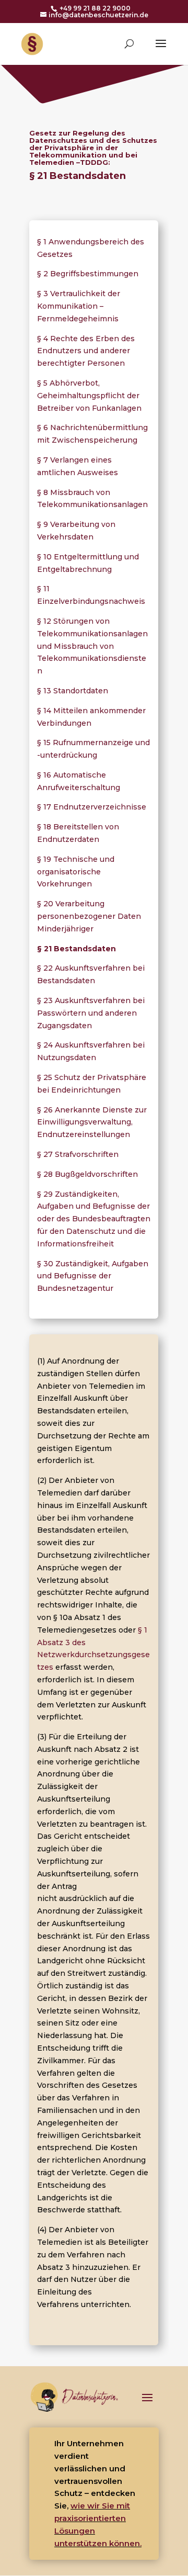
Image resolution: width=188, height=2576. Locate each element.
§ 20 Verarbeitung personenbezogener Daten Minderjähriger (89, 916)
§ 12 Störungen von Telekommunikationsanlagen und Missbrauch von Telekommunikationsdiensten (92, 646)
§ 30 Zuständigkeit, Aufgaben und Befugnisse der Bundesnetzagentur (93, 1276)
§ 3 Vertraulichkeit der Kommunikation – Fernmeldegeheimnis (79, 306)
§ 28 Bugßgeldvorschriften (87, 1174)
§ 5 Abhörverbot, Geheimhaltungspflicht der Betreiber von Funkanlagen (89, 396)
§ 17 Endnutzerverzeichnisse (92, 807)
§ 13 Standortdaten (73, 691)
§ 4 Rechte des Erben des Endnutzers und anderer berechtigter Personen (86, 351)
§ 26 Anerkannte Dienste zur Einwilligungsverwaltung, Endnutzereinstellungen (92, 1122)
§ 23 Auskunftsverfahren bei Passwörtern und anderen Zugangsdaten (91, 1013)
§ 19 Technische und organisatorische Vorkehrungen (76, 872)
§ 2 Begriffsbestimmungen (88, 274)
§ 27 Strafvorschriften (78, 1154)
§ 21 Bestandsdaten (77, 949)
